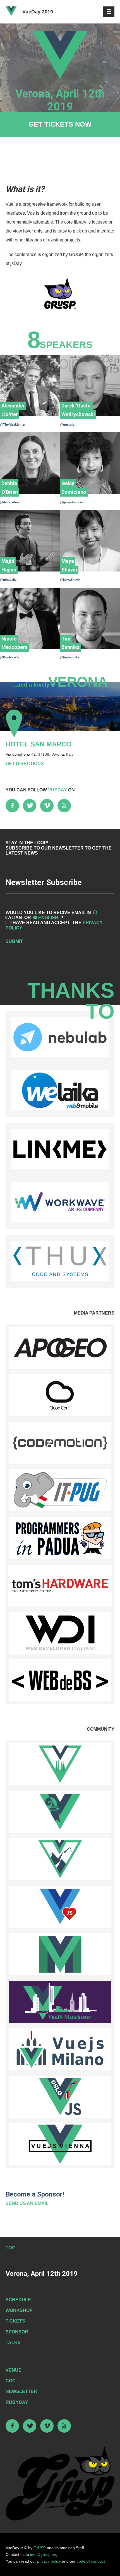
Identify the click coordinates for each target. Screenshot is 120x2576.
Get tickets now (60, 124)
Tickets (15, 2321)
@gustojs (67, 424)
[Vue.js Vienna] (60, 2144)
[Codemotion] (60, 1443)
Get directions (25, 764)
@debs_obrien (11, 502)
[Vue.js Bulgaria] (60, 1859)
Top (10, 2248)
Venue (14, 2370)
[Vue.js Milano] (60, 2049)
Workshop (19, 2310)
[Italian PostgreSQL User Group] (60, 1490)
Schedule (18, 2300)
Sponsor (17, 2332)
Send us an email (27, 2203)
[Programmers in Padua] (60, 1538)
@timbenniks (70, 657)
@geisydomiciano (73, 502)
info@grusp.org (44, 2554)
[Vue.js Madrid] (60, 1954)
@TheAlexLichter (13, 424)
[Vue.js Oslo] (60, 2097)
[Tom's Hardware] (60, 1585)
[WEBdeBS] (60, 1680)
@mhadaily (8, 580)
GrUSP (40, 2548)
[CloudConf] (60, 1395)
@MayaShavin (70, 580)
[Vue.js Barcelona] (60, 1764)
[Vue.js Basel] (60, 1812)
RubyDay (17, 2402)
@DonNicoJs (10, 657)
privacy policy (49, 2561)
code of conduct (91, 2561)
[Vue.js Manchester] (60, 2002)
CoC (11, 2381)
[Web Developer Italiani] (60, 1633)
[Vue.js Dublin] (60, 1907)
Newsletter (21, 2391)
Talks (13, 2343)
